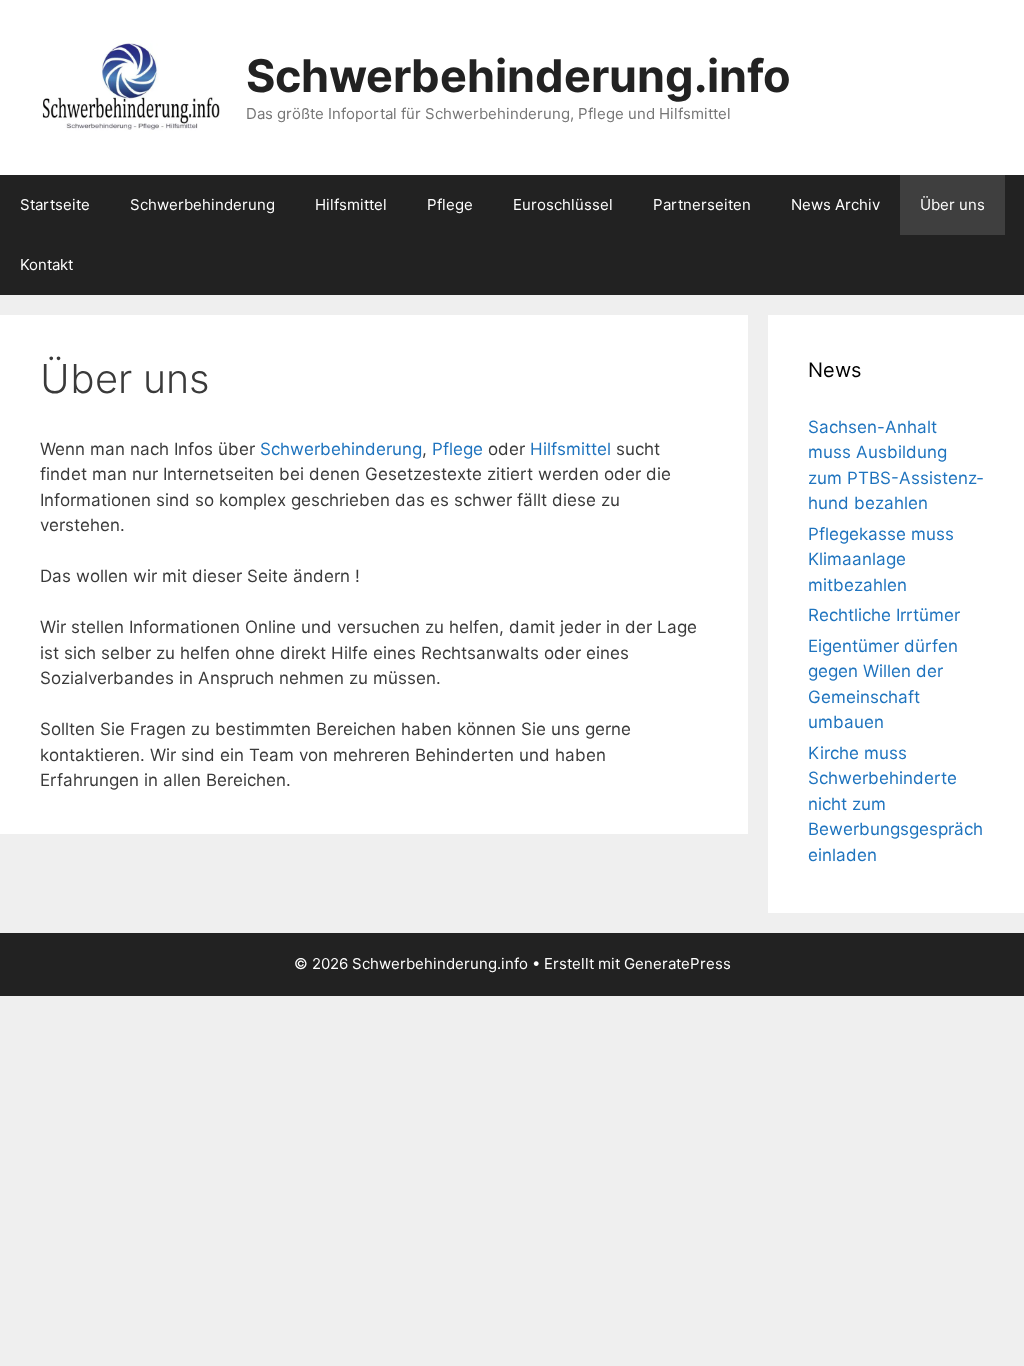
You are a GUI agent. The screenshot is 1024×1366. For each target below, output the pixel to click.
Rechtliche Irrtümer (884, 615)
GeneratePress (677, 963)
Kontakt (46, 264)
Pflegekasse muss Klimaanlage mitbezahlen (881, 559)
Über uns (952, 204)
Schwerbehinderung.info (518, 75)
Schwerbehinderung (202, 204)
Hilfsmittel (351, 204)
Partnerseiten (702, 204)
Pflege (450, 204)
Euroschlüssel (563, 204)
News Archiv (835, 204)
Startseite (55, 204)
